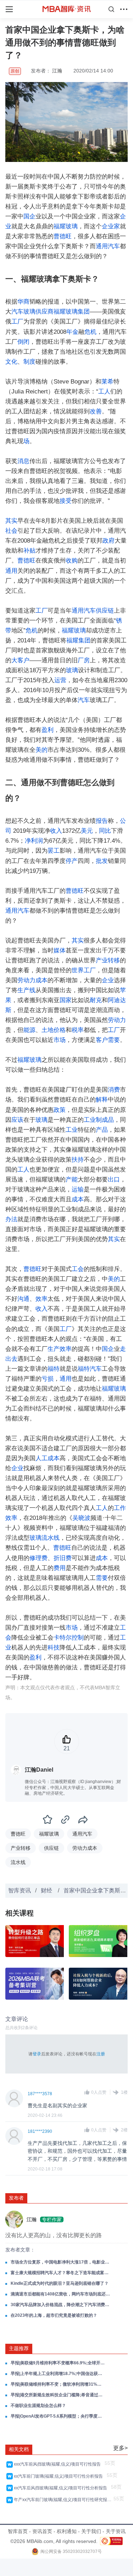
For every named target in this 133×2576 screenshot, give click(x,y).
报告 (102, 821)
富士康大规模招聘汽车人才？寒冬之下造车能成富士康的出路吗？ (61, 2273)
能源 (29, 1030)
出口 (114, 1180)
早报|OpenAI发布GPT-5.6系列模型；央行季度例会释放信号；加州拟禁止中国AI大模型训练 (58, 2416)
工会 (78, 1269)
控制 (78, 1638)
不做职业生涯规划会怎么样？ (38, 2406)
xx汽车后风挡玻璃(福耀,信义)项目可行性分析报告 (62, 2488)
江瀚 (57, 71)
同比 (105, 831)
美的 (41, 750)
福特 (54, 1369)
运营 (60, 680)
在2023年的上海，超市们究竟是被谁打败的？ (54, 2315)
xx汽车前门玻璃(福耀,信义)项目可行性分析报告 (59, 2476)
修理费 (38, 1558)
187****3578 (40, 2094)
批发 (102, 861)
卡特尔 (63, 1638)
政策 (60, 1110)
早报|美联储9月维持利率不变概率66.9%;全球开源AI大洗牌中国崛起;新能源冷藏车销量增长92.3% (58, 2363)
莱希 (107, 382)
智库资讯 (20, 1890)
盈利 (48, 730)
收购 (72, 561)
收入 (56, 831)
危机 (90, 332)
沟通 (23, 1299)
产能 (72, 1180)
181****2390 (40, 2131)
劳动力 (117, 1020)
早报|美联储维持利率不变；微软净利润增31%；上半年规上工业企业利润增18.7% (58, 2384)
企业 (108, 980)
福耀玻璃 (66, 226)
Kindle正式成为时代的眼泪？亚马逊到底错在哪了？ (60, 2283)
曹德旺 (63, 236)
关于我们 (91, 2531)
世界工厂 (84, 970)
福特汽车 (90, 1369)
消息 (23, 461)
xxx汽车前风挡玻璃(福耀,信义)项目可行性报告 (58, 2464)
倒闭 (23, 342)
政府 (109, 541)
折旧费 (63, 1558)
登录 (37, 2054)
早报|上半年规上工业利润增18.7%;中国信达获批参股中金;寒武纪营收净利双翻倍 (58, 2374)
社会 (11, 531)
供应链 (105, 611)
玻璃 (29, 312)
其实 (11, 521)
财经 (47, 1890)
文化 (11, 362)
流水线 (51, 1538)
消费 (114, 1090)
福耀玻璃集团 (72, 312)
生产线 (26, 990)
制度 (29, 362)
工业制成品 (99, 1120)
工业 (72, 1130)
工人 (104, 392)
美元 (87, 831)
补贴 (29, 551)
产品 (102, 1130)
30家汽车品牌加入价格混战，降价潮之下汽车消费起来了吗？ (61, 2305)
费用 (60, 1568)
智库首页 (18, 2531)
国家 (66, 1000)
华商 (23, 302)
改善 (96, 411)
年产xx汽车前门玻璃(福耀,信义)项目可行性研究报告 (63, 2500)
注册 (101, 2054)
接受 (66, 501)
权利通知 (67, 2531)
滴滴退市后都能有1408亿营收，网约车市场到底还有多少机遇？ (61, 2294)
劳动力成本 (32, 980)
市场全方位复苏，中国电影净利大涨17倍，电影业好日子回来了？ (61, 2262)
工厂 (17, 322)
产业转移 (108, 960)
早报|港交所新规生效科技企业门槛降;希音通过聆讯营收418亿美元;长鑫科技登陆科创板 (58, 2395)
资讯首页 (42, 2531)
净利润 (34, 841)
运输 (78, 1189)
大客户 (20, 660)
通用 (11, 571)
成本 (78, 1199)
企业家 (111, 226)
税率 (78, 1030)
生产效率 (60, 1349)
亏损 (48, 1379)
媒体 (60, 950)
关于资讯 (116, 2531)
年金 (72, 332)
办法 (11, 1219)
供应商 (45, 312)
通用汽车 (108, 246)
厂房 (84, 660)
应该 (17, 1120)
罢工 (54, 851)
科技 (54, 1648)
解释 (102, 1100)
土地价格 (54, 1030)
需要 (114, 1040)
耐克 (96, 1000)
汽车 (17, 312)
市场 (60, 1040)
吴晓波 (81, 1518)
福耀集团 (78, 640)
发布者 (16, 2198)
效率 (41, 1299)
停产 (72, 861)
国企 (29, 216)
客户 (102, 1040)
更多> (120, 2448)
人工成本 (48, 1458)
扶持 (78, 1160)
